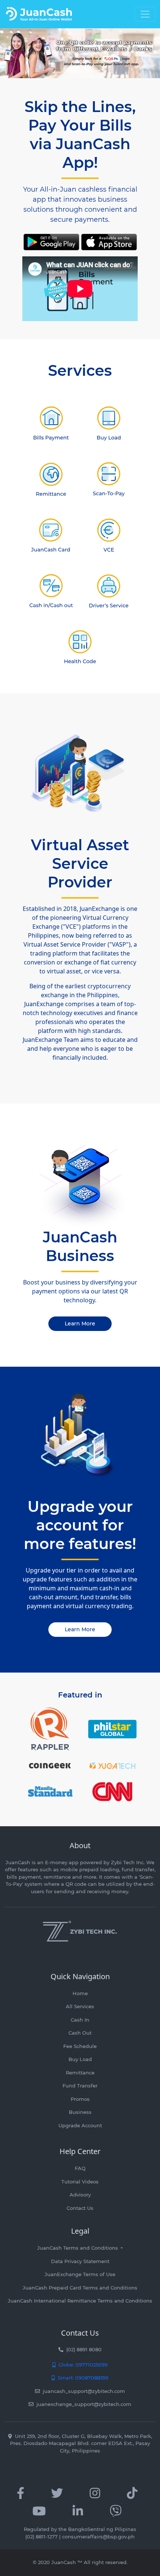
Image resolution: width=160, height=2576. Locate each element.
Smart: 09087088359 (81, 2378)
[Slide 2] (87, 68)
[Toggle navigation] (145, 14)
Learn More (80, 1324)
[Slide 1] (73, 68)
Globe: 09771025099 (81, 2365)
